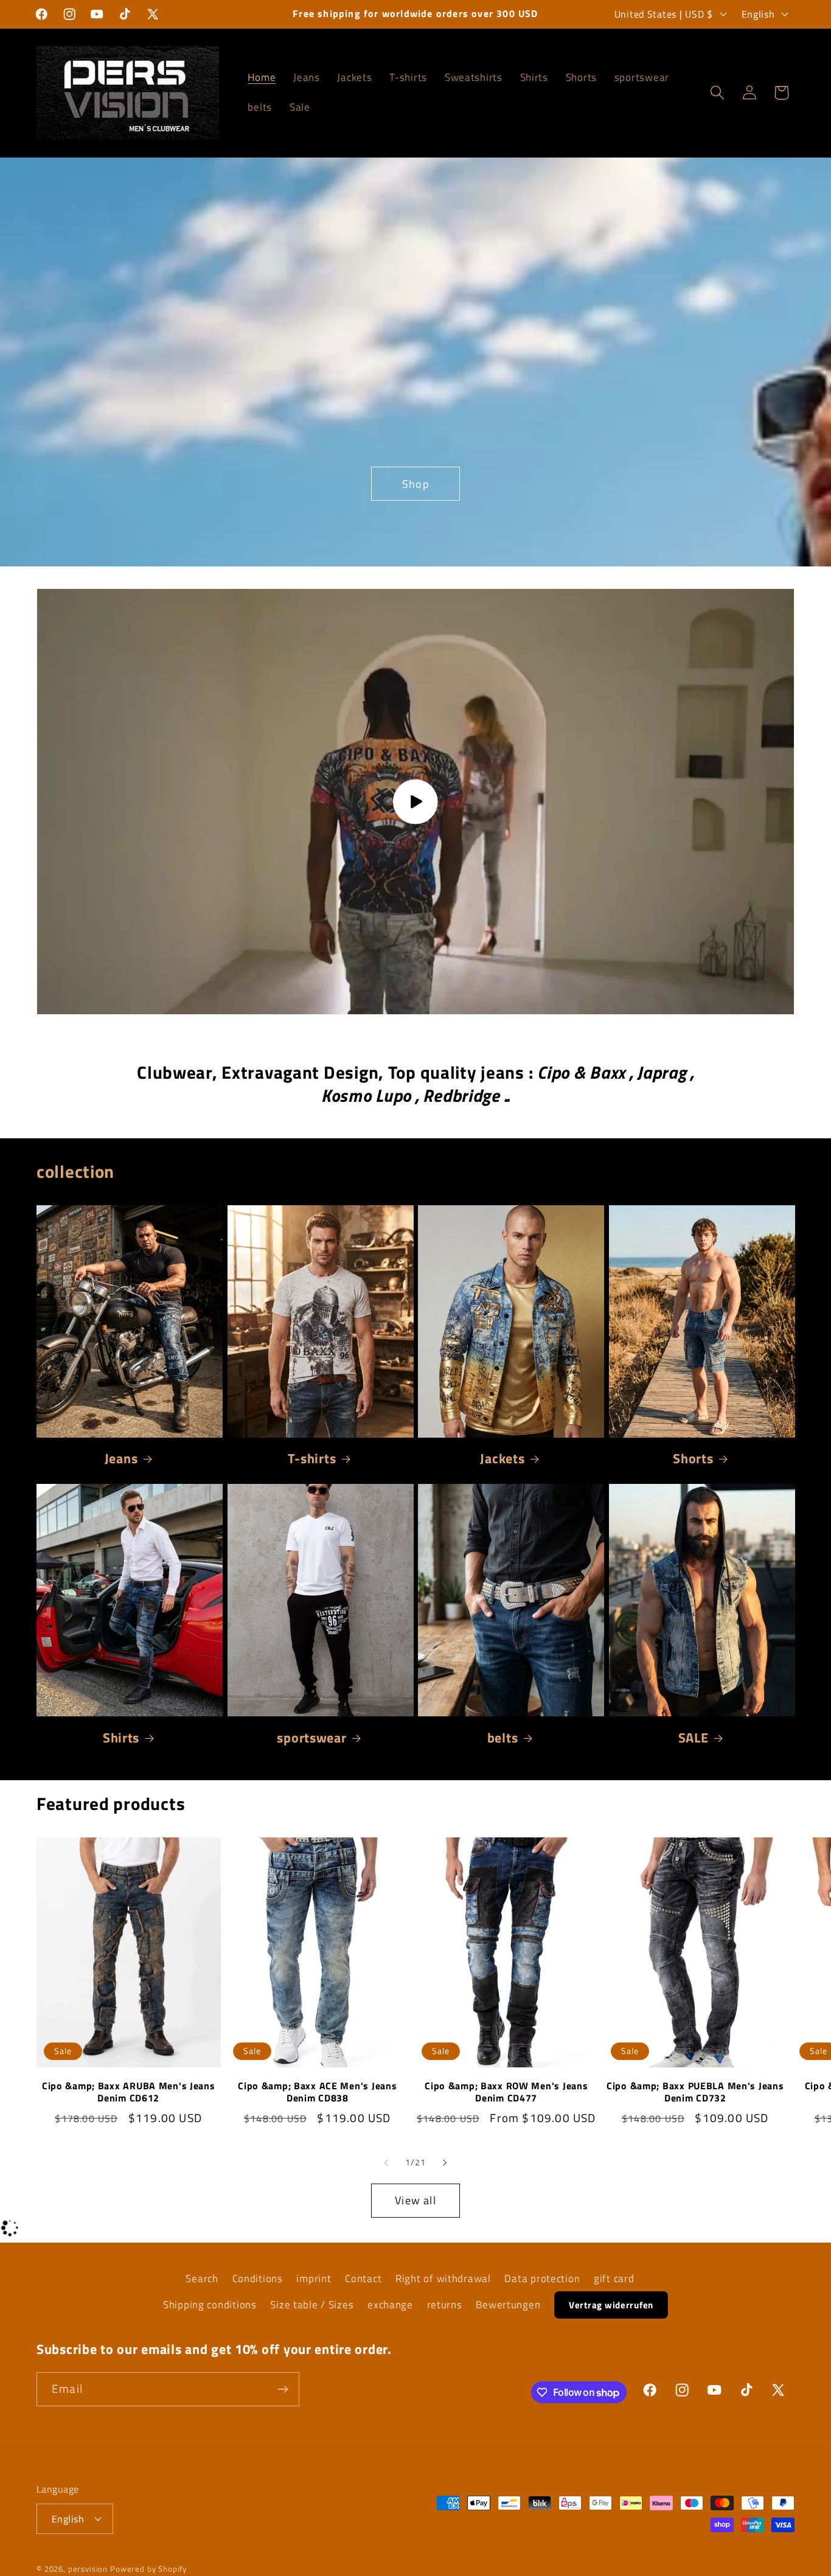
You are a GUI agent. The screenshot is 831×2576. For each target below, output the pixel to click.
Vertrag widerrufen (611, 2305)
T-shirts (312, 1458)
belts (503, 1738)
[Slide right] (445, 2163)
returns (445, 2305)
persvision (88, 2569)
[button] (717, 93)
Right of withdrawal (443, 2278)
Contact (363, 2278)
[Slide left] (386, 2163)
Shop (415, 483)
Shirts (121, 1738)
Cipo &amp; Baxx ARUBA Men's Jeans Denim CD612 (129, 2092)
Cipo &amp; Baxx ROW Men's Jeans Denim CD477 (506, 2092)
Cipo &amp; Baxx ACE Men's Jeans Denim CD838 (317, 2092)
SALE (694, 1738)
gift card (614, 2278)
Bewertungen (508, 2305)
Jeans (121, 1458)
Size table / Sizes (312, 2305)
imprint (314, 2278)
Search (202, 2278)
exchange (390, 2305)
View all (415, 2200)
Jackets (502, 1458)
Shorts (693, 1458)
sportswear (311, 1738)
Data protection (542, 2278)
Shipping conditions (210, 2305)
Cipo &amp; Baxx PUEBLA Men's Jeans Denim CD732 (695, 2092)
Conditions (258, 2278)
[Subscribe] (283, 2389)
